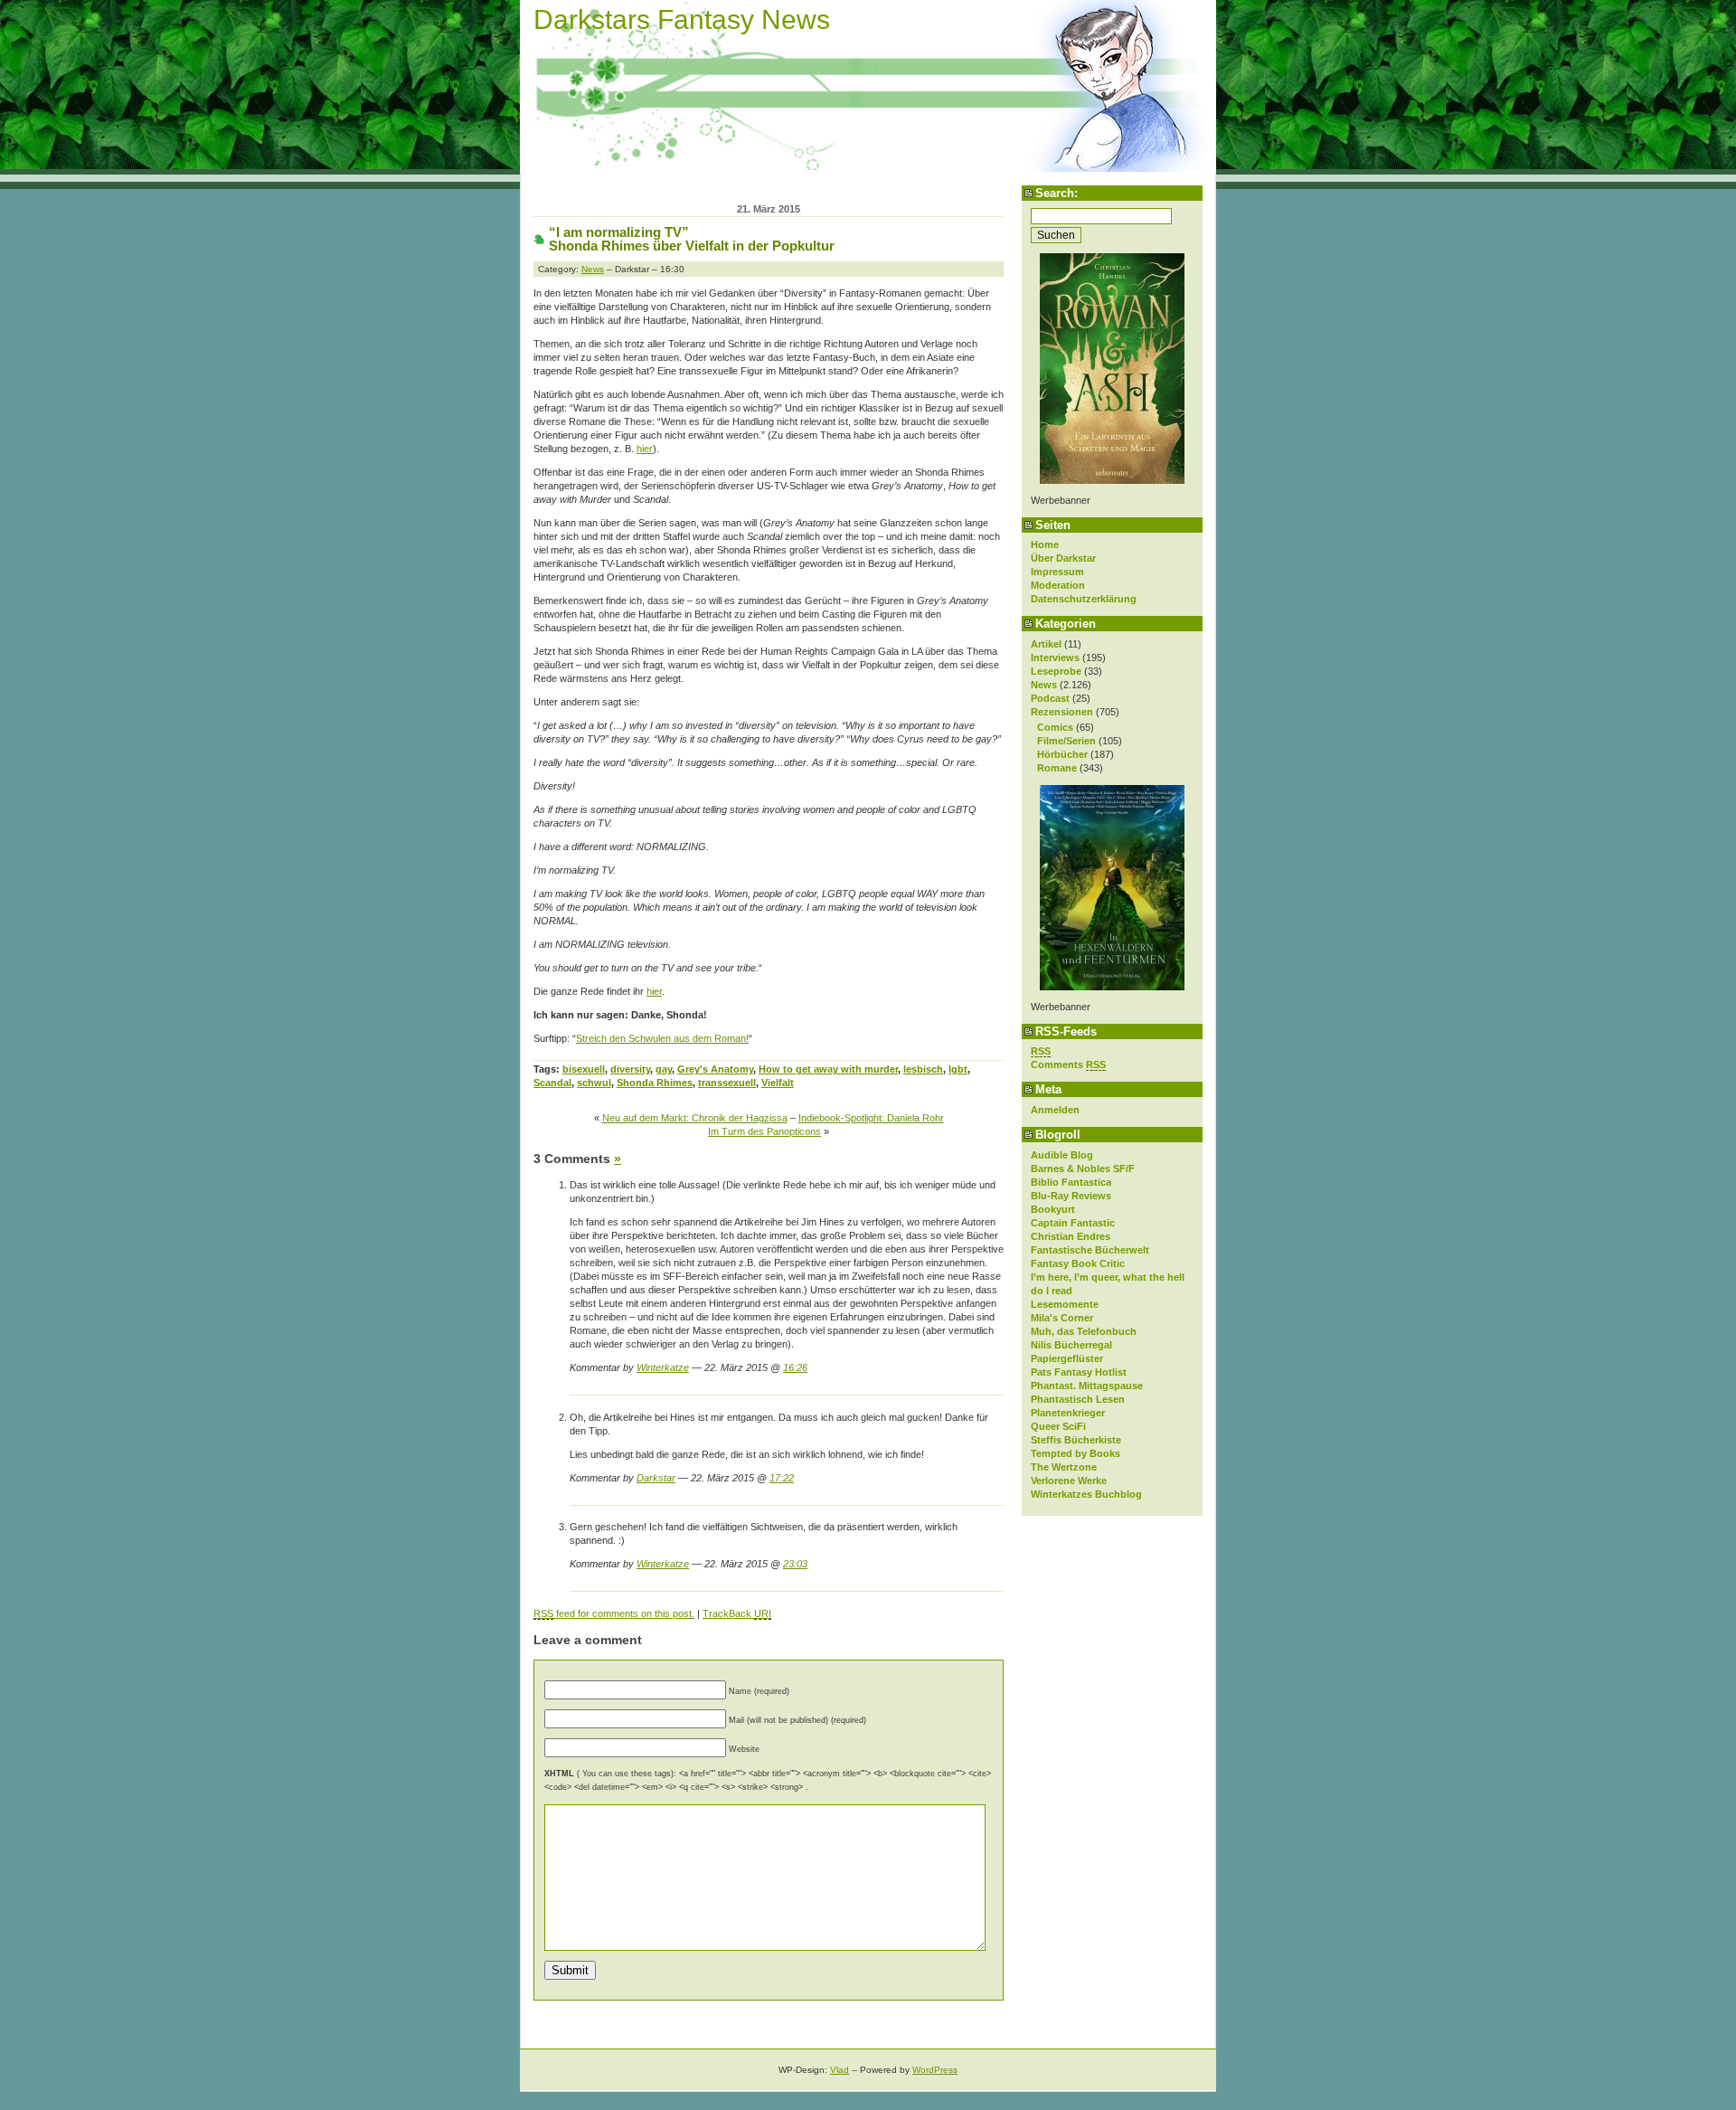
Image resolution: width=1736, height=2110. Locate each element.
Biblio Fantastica (1071, 1182)
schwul (594, 1083)
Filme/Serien (1066, 741)
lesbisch (923, 1069)
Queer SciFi (1058, 1426)
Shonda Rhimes (655, 1083)
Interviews (1055, 658)
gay (664, 1069)
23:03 (795, 1564)
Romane (1057, 768)
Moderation (1058, 585)
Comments (1068, 1064)
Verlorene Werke (1069, 1481)
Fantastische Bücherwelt (1090, 1250)
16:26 (795, 1367)
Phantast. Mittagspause (1087, 1386)
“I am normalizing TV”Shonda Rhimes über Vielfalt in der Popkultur (692, 239)
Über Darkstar (1063, 558)
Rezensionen (1062, 712)
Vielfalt (778, 1083)
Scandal (552, 1083)
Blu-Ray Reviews (1071, 1196)
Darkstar (656, 1478)
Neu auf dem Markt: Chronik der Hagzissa (695, 1118)
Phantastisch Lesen (1078, 1399)
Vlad (840, 2070)
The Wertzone (1064, 1467)
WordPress (935, 2070)
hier (645, 449)
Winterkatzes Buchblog (1086, 1494)
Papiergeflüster (1067, 1358)
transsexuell (727, 1083)
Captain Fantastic (1073, 1223)
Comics (1055, 727)
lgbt (958, 1069)
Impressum (1057, 572)
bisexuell (584, 1069)
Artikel (1046, 644)
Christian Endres (1071, 1236)
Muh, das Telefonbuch (1084, 1331)
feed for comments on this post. (614, 1613)
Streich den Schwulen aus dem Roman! (662, 1038)
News (1044, 685)
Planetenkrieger (1068, 1413)
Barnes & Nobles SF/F (1083, 1169)
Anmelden (1055, 1110)
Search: (1057, 193)
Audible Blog (1062, 1155)
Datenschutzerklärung (1084, 599)
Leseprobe (1056, 671)
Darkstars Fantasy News (682, 19)
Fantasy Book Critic (1078, 1263)
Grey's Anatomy (715, 1069)
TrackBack (737, 1613)
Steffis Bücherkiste (1076, 1440)
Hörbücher (1062, 754)
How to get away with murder (828, 1069)
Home (1045, 544)
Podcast (1050, 698)
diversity (630, 1069)
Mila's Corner (1062, 1318)
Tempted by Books (1076, 1453)
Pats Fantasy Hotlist (1079, 1372)
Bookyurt (1053, 1209)
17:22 (782, 1478)
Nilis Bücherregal (1071, 1345)
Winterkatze (663, 1367)
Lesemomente (1065, 1304)
